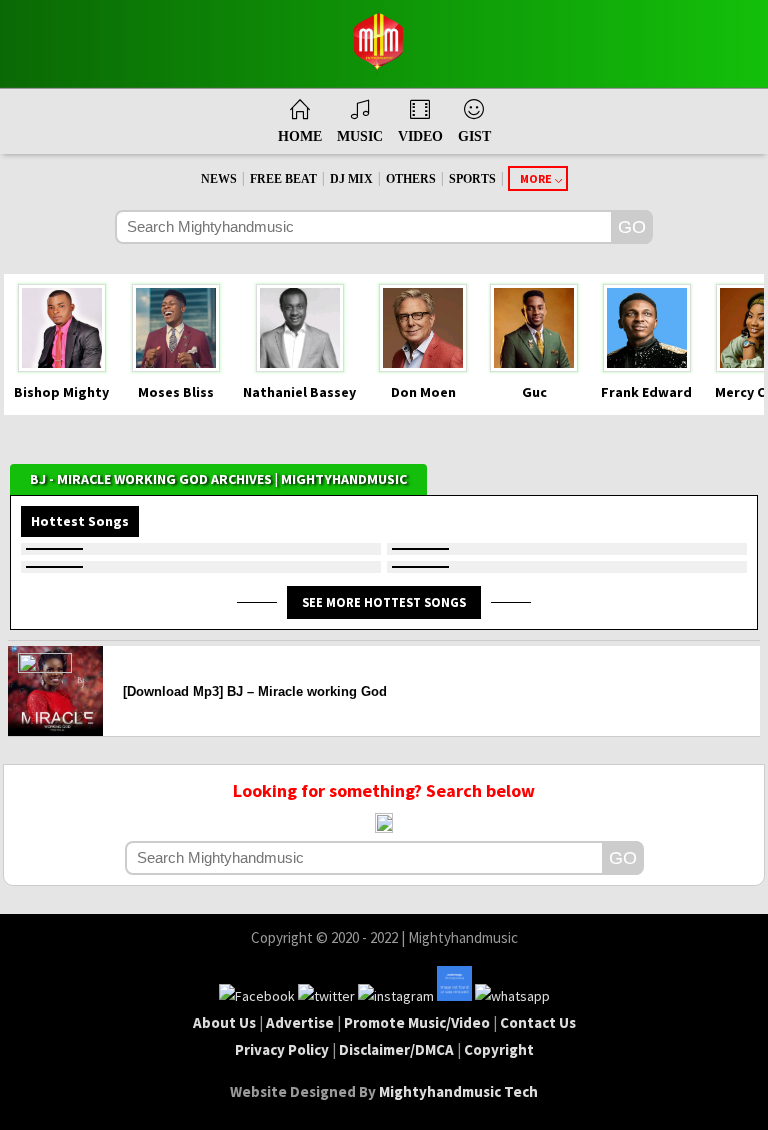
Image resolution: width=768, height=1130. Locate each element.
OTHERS (411, 179)
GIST (474, 136)
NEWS (219, 179)
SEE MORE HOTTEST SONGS (384, 602)
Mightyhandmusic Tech (458, 1091)
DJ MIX (351, 179)
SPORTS (472, 179)
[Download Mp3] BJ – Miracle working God (255, 691)
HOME (300, 136)
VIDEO (420, 136)
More (536, 178)
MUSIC (360, 136)
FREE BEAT (283, 179)
